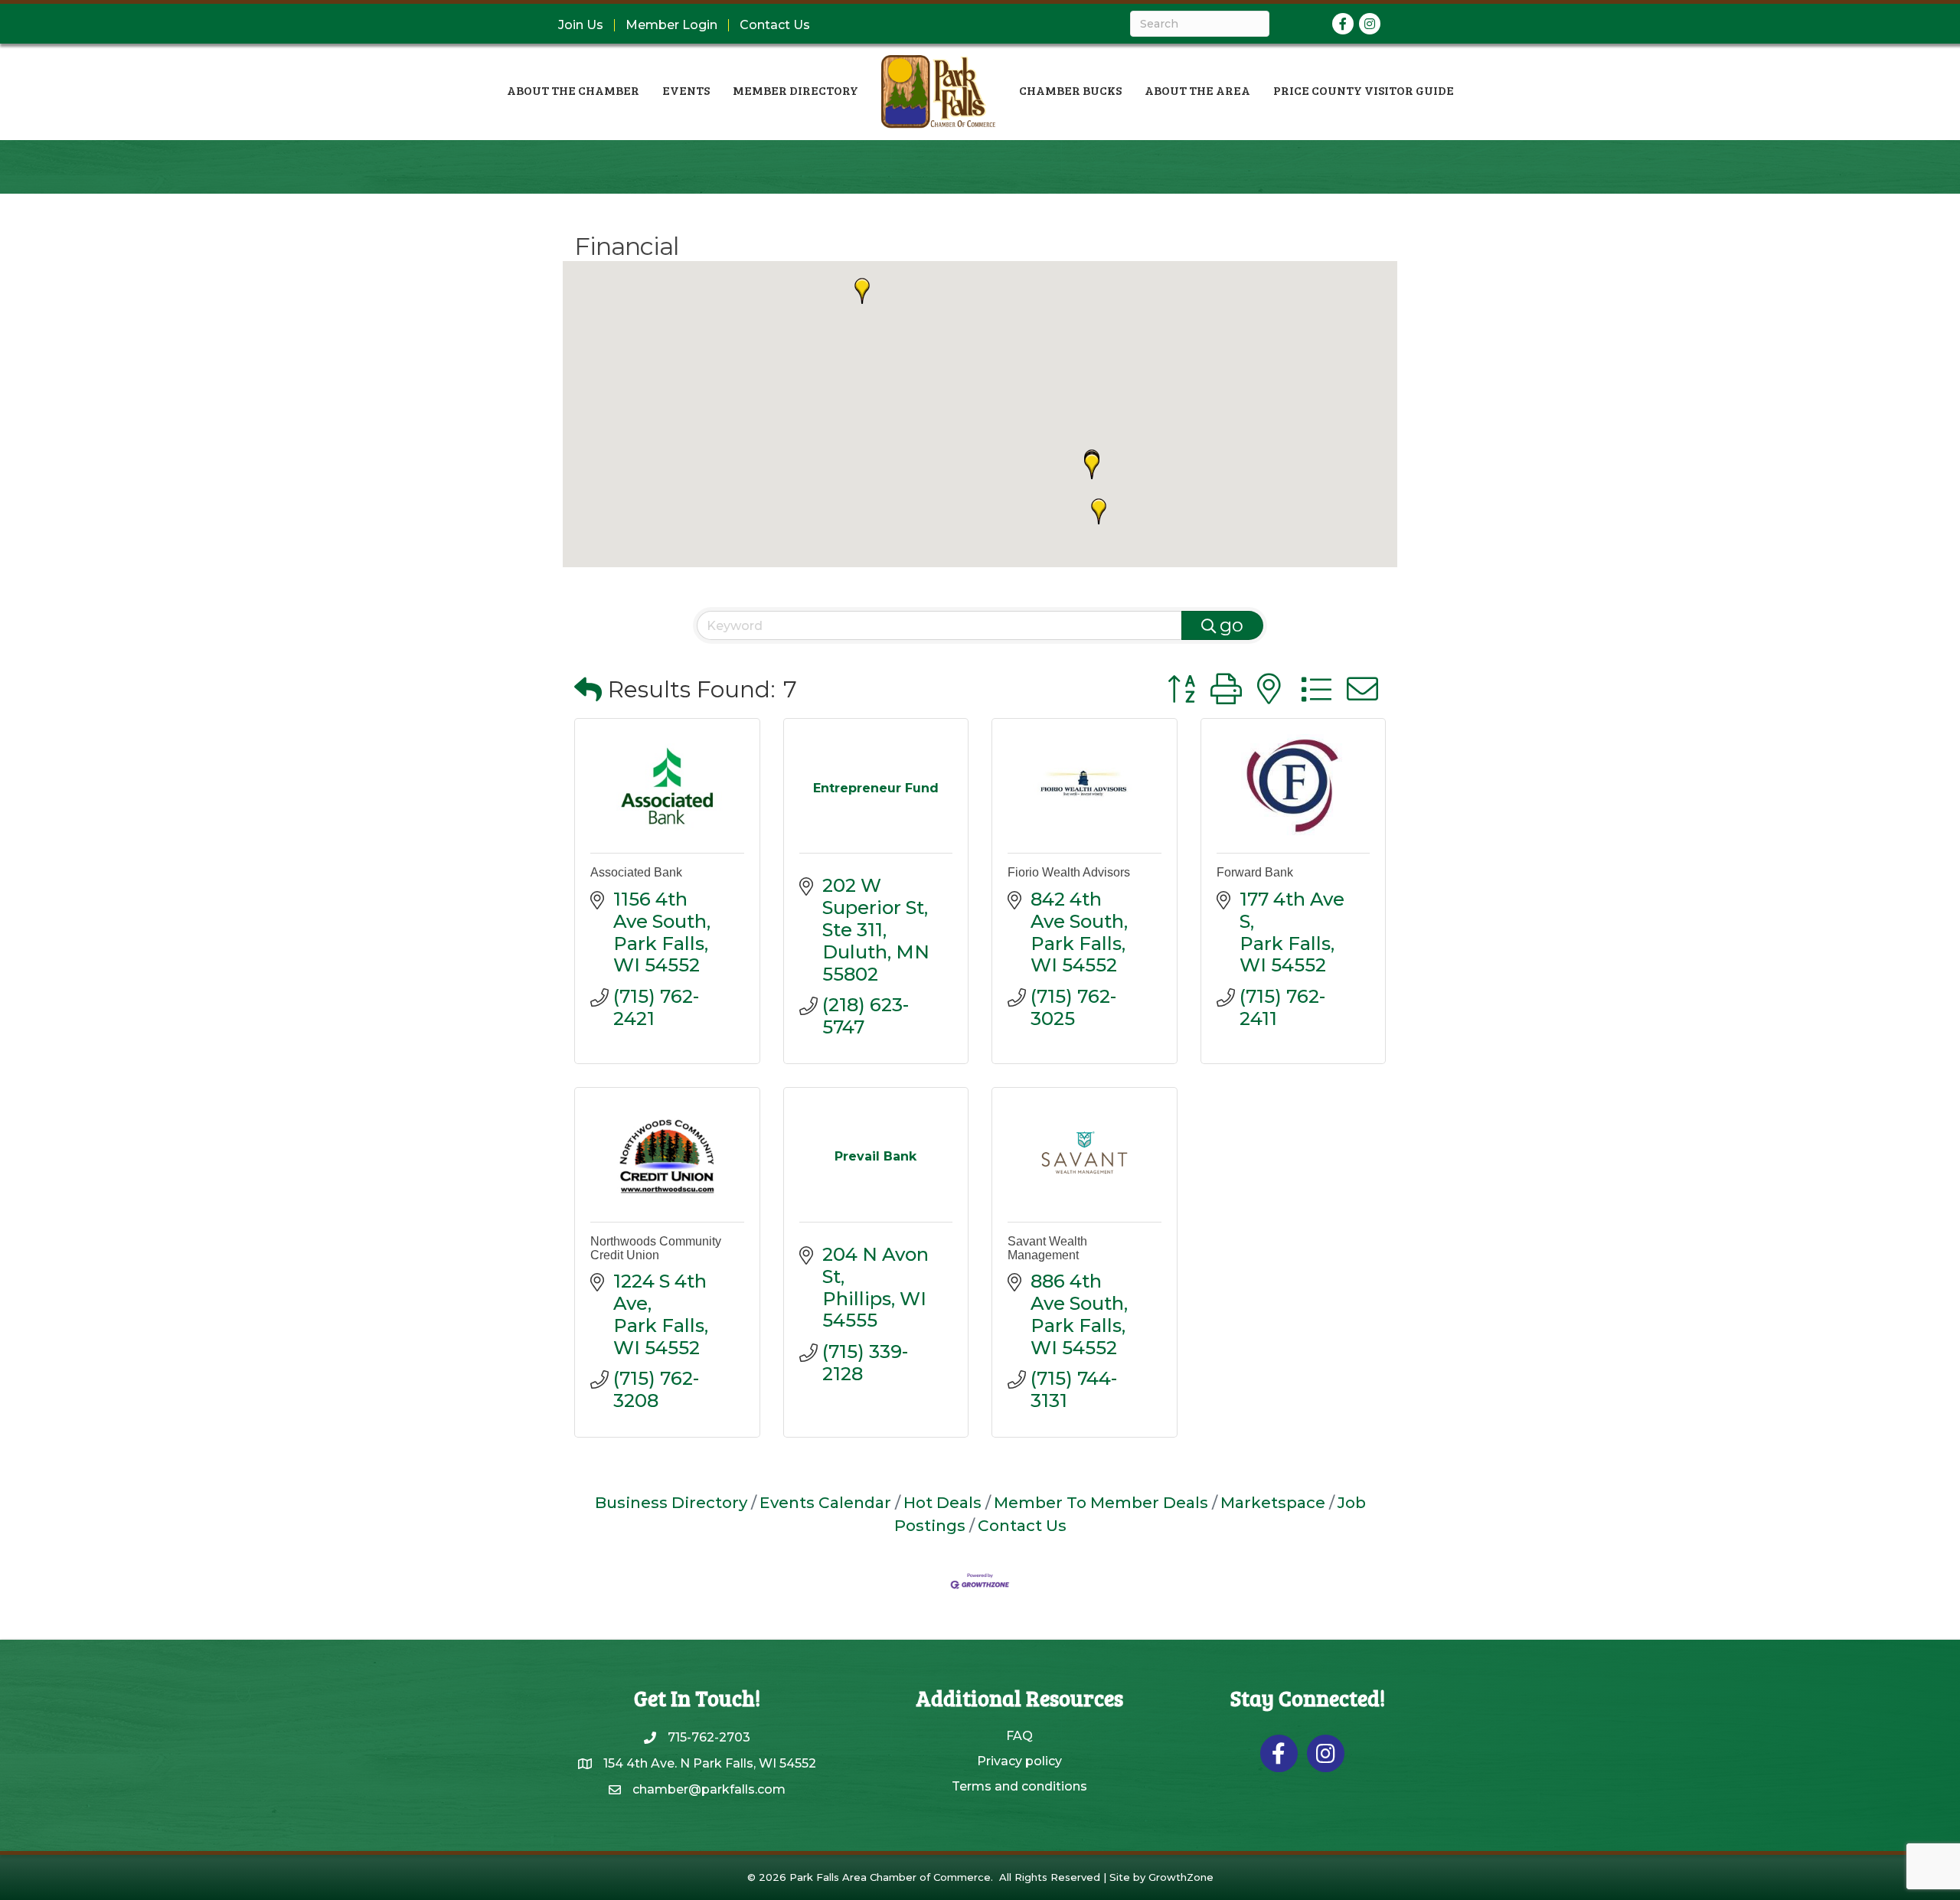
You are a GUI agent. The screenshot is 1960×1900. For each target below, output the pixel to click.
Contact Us (775, 25)
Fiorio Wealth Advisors (1069, 872)
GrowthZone (1181, 1877)
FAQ (1019, 1736)
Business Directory (671, 1502)
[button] (1092, 466)
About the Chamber (573, 90)
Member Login (671, 25)
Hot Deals (942, 1502)
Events (686, 90)
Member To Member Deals (1101, 1502)
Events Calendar (825, 1502)
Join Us (581, 25)
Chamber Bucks (1070, 90)
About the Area (1197, 90)
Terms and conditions (1019, 1786)
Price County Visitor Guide (1364, 90)
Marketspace (1273, 1502)
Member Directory (795, 90)
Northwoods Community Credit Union (656, 1248)
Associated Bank (636, 872)
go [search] (1232, 625)
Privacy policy (1019, 1761)
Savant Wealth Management (1047, 1248)
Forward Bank (1255, 872)
